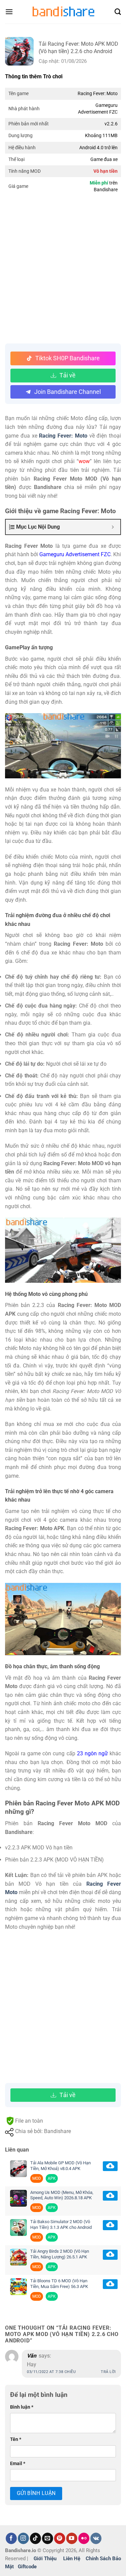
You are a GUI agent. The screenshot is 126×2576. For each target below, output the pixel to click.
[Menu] (9, 12)
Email (18, 2464)
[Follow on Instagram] (23, 2538)
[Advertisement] (63, 270)
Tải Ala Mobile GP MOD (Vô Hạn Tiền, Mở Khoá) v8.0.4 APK (60, 2166)
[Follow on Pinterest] (60, 2538)
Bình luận (22, 2407)
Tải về (68, 375)
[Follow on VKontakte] (96, 2538)
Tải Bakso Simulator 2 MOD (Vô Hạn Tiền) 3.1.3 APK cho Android (61, 2224)
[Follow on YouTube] (72, 2538)
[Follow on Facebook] (11, 2538)
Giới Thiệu (45, 2559)
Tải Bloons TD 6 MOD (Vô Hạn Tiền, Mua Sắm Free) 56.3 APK (59, 2284)
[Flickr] (84, 2538)
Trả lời (108, 2372)
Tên (16, 2439)
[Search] (118, 12)
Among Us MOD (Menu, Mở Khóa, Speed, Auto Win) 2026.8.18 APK (62, 2195)
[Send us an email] (48, 2538)
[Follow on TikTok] (35, 2538)
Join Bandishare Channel (68, 392)
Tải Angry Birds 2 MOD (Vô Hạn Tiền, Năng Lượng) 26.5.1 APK (60, 2254)
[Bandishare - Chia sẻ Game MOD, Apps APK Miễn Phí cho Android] (63, 12)
